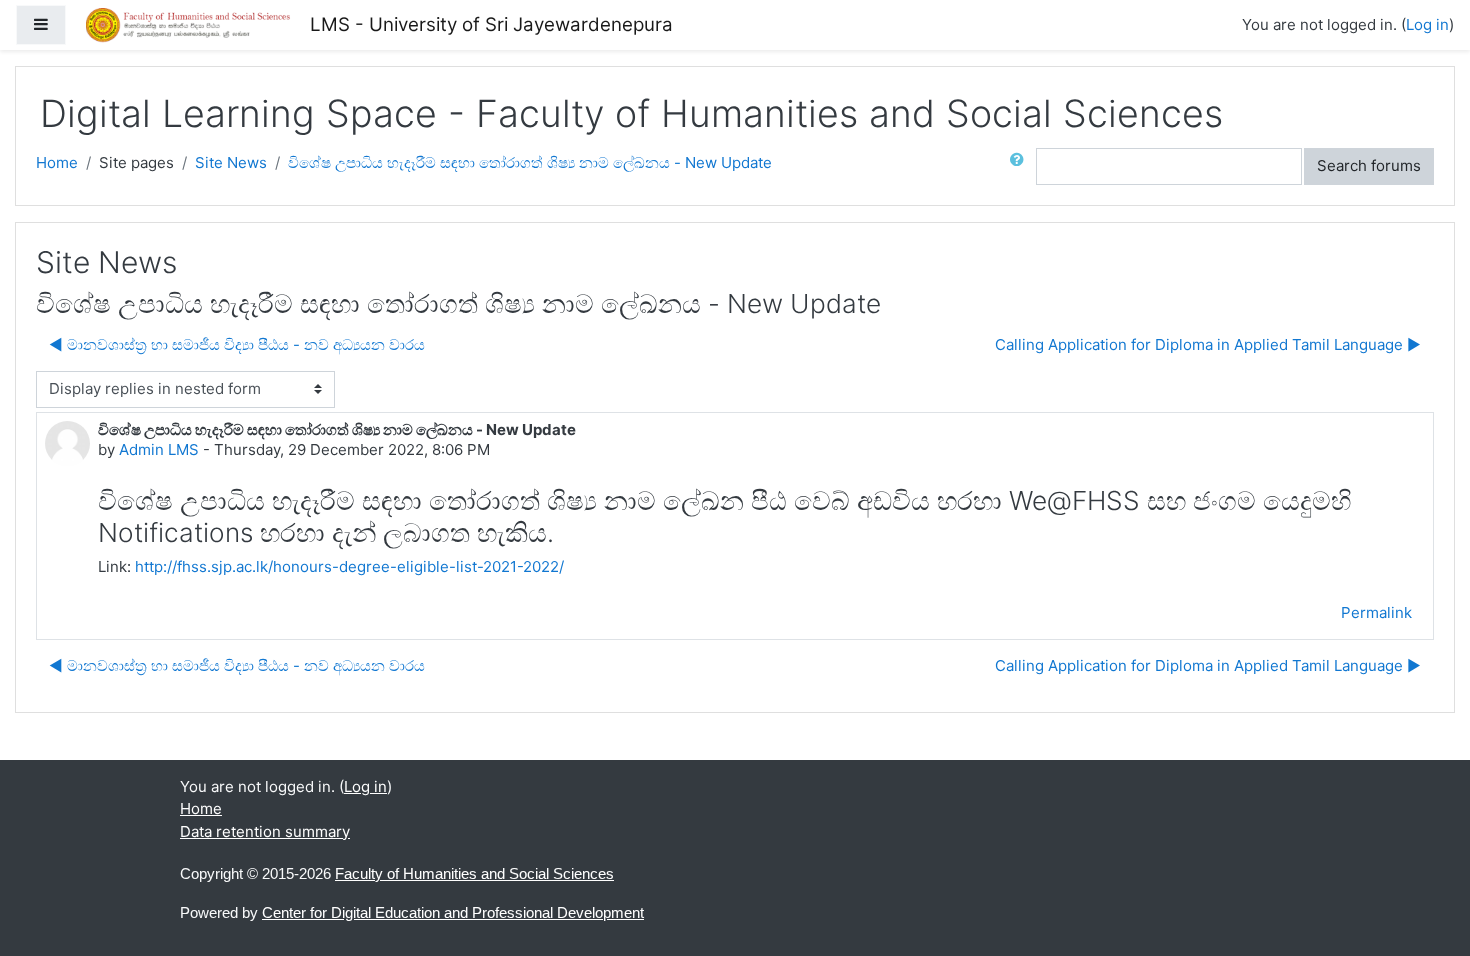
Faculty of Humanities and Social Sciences (474, 873)
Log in (1427, 24)
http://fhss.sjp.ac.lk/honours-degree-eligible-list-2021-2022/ (349, 566)
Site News (231, 162)
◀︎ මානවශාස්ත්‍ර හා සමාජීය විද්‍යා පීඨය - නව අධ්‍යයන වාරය (237, 344)
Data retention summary (265, 831)
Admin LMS (159, 449)
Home (57, 162)
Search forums (1369, 165)
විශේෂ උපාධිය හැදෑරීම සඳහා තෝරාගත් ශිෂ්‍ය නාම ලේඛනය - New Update (530, 162)
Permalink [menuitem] (1376, 612)
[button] (1021, 166)
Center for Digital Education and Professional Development (453, 912)
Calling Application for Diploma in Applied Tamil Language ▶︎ (1208, 344)
